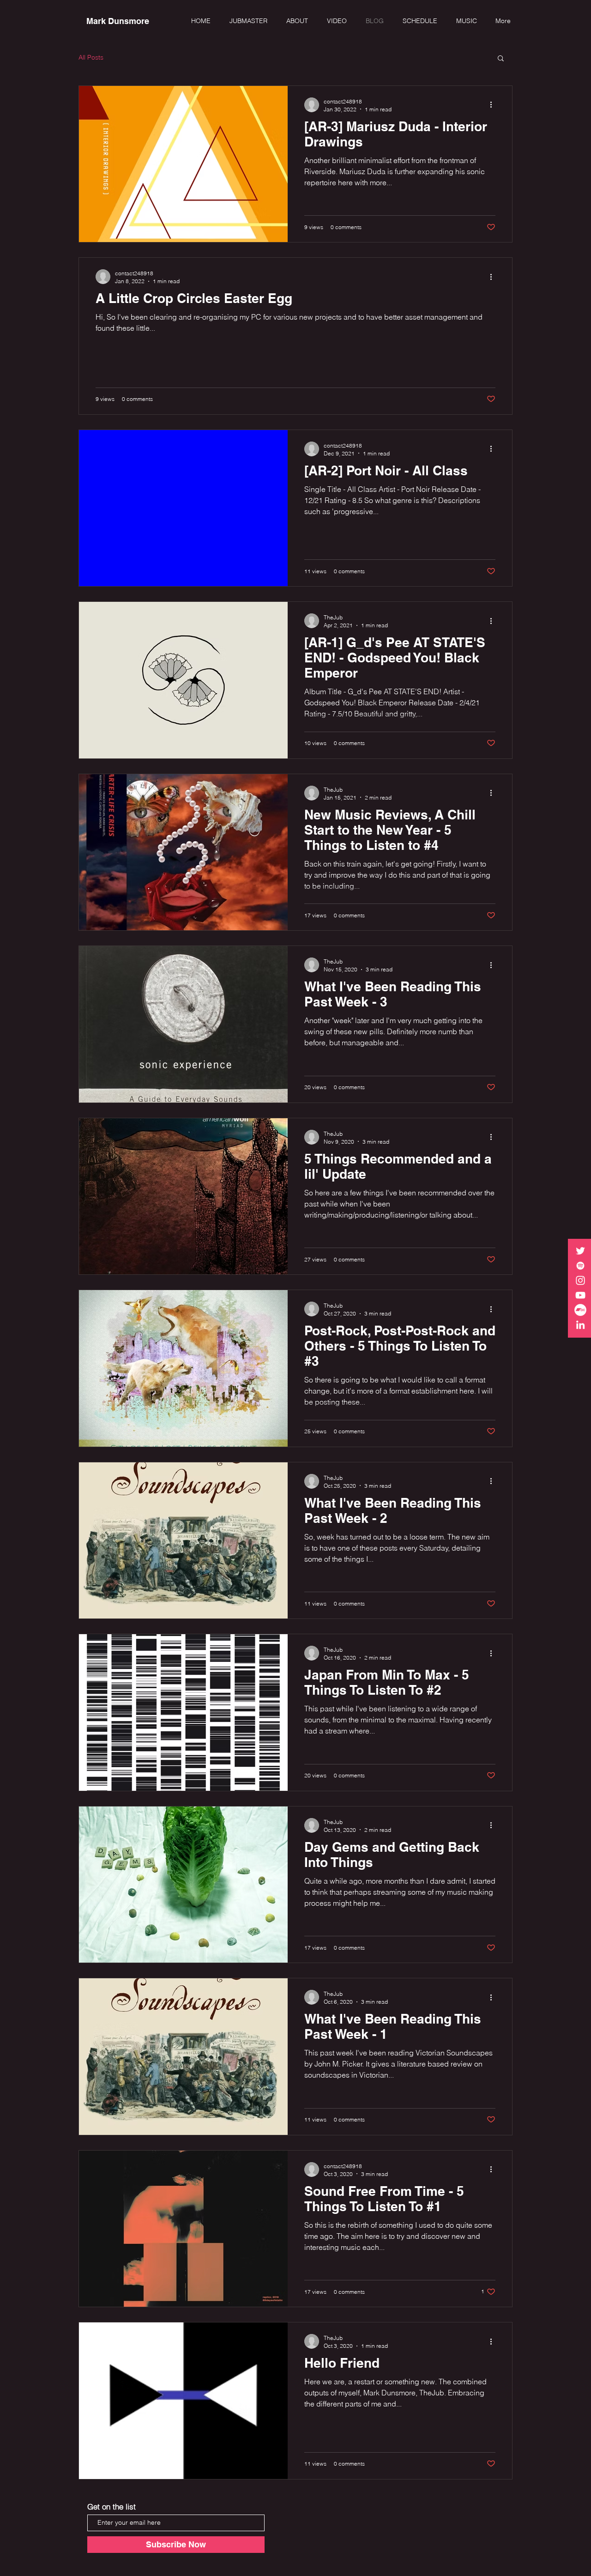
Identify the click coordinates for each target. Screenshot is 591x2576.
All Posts (91, 57)
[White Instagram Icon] (580, 1280)
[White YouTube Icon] (580, 1295)
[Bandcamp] (580, 1310)
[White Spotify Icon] (580, 1266)
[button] (334, 21)
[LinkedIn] (580, 1325)
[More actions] (494, 105)
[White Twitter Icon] (580, 1251)
